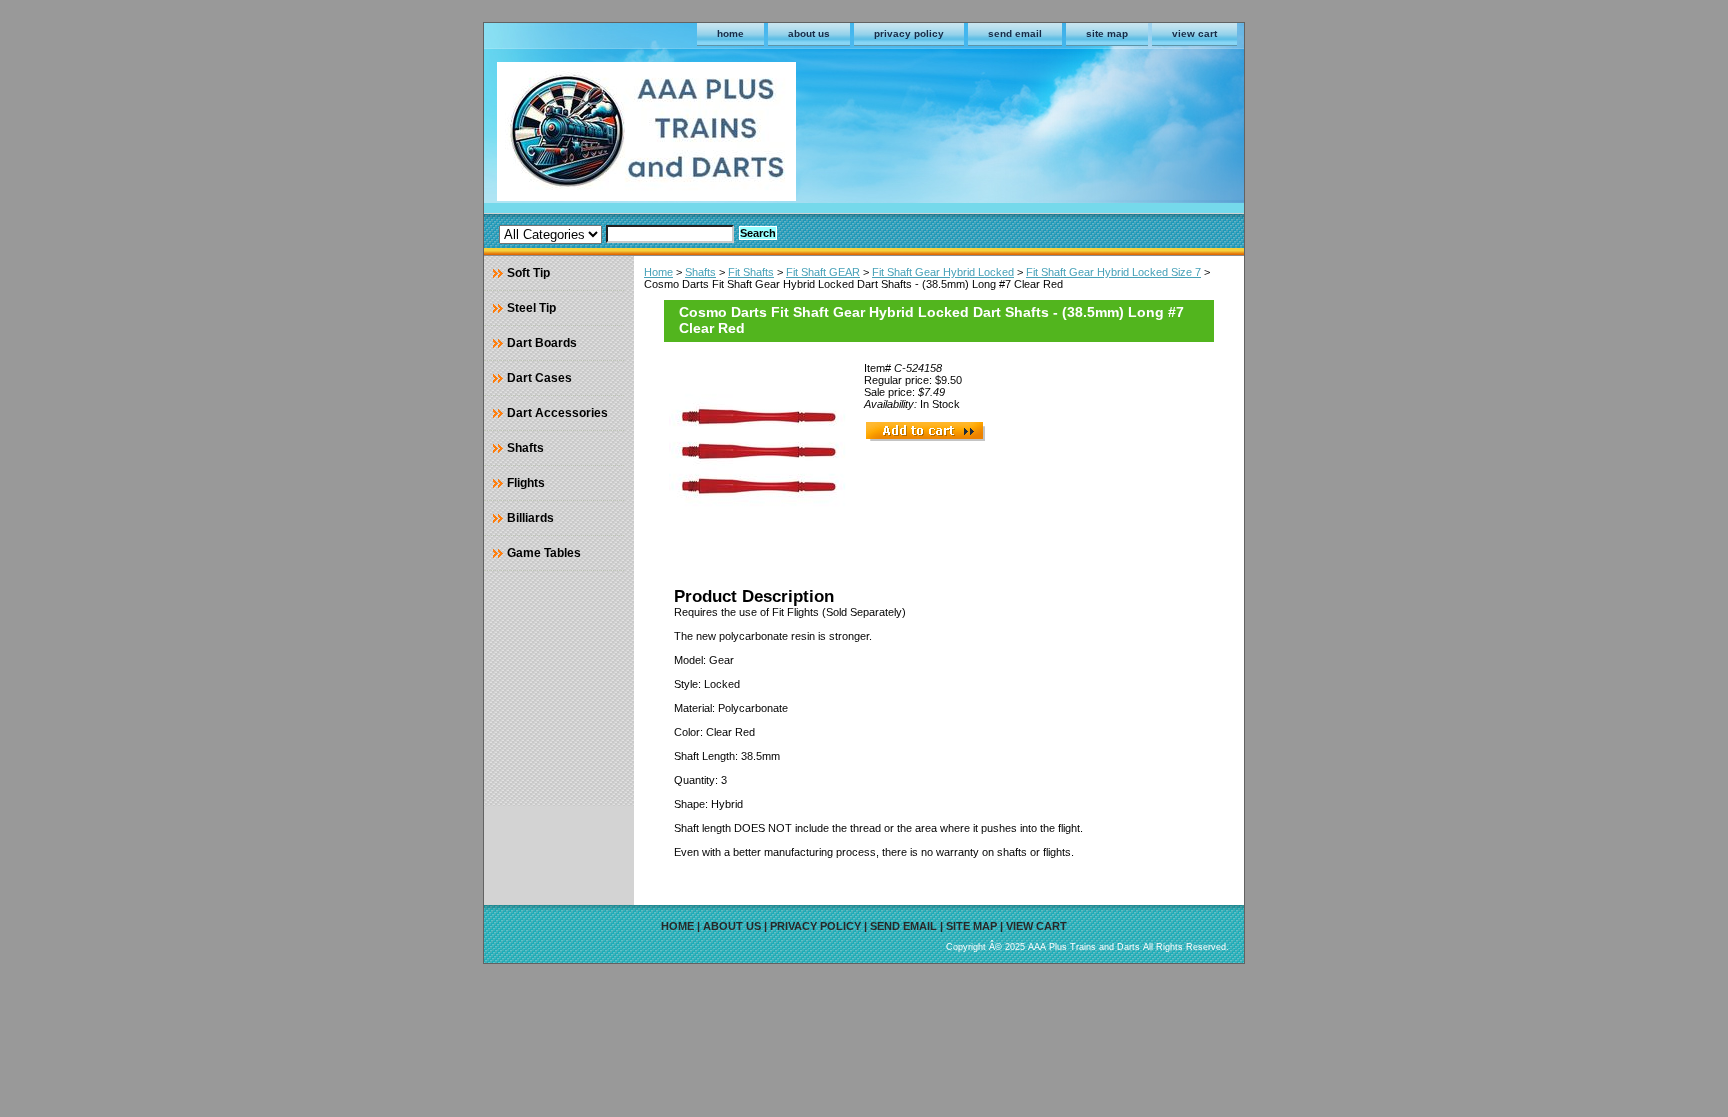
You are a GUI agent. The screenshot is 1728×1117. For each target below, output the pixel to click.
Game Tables (544, 553)
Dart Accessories (557, 413)
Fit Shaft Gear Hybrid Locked (943, 272)
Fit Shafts (751, 272)
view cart (1194, 33)
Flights (526, 483)
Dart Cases (539, 378)
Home (658, 272)
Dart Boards (542, 343)
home (730, 33)
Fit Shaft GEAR (823, 272)
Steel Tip (531, 308)
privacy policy (909, 33)
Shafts (700, 272)
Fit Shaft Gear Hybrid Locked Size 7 (1113, 272)
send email (1015, 33)
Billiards (530, 518)
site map (1107, 33)
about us (809, 33)
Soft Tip (528, 273)
